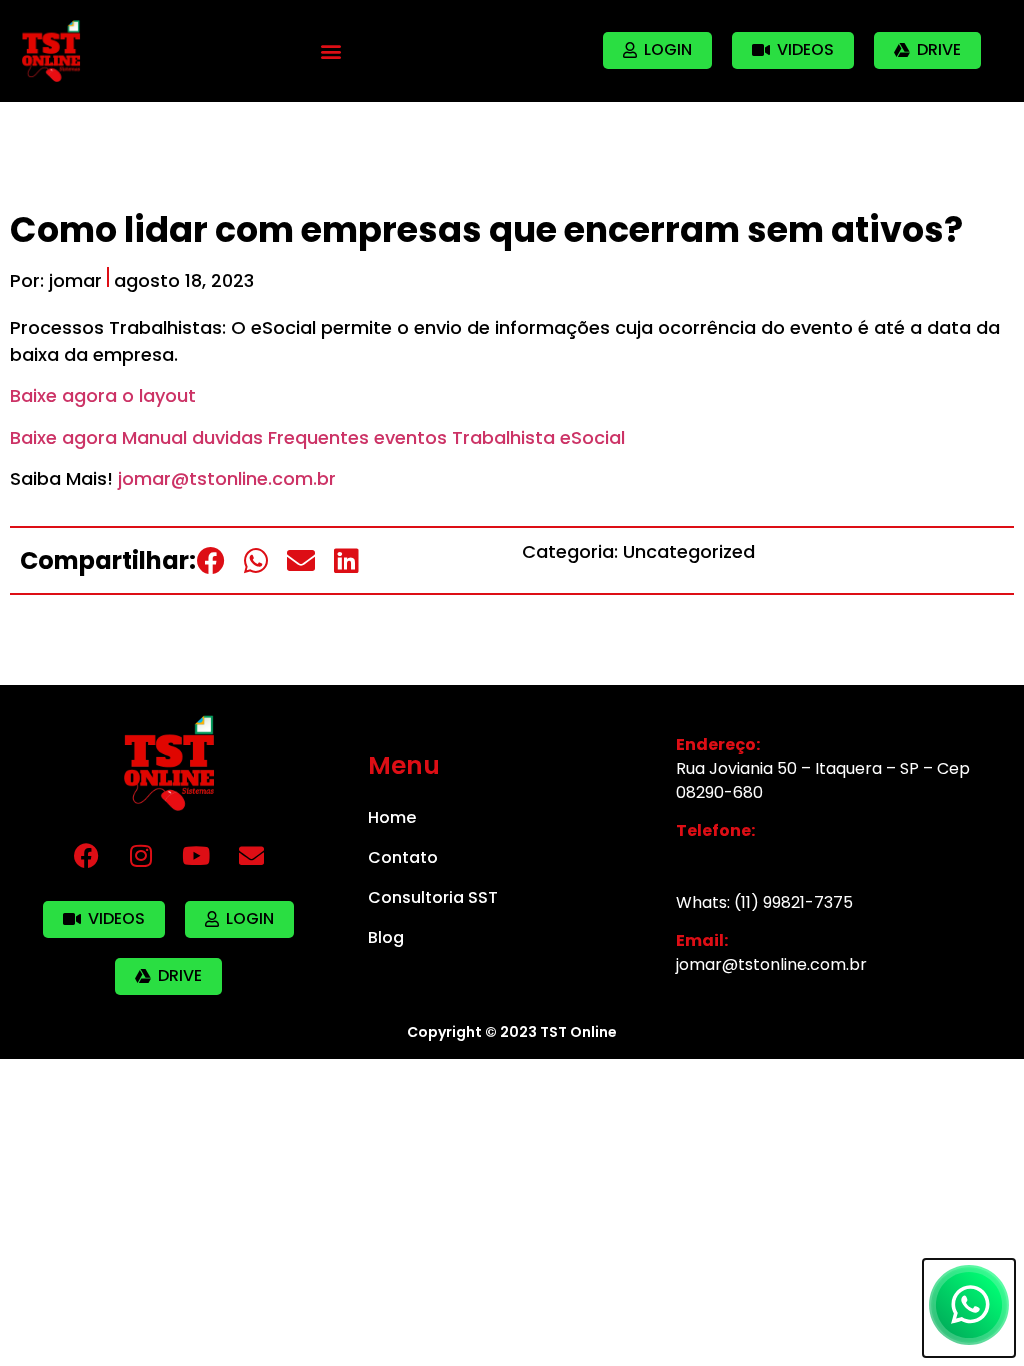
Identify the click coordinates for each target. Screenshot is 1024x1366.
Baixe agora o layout (103, 395)
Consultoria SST (433, 897)
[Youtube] (196, 856)
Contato (403, 857)
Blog (386, 937)
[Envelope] (251, 856)
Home (392, 817)
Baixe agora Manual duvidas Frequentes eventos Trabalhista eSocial (317, 437)
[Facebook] (86, 856)
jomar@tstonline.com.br (227, 478)
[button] (331, 50)
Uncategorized (689, 551)
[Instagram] (141, 856)
